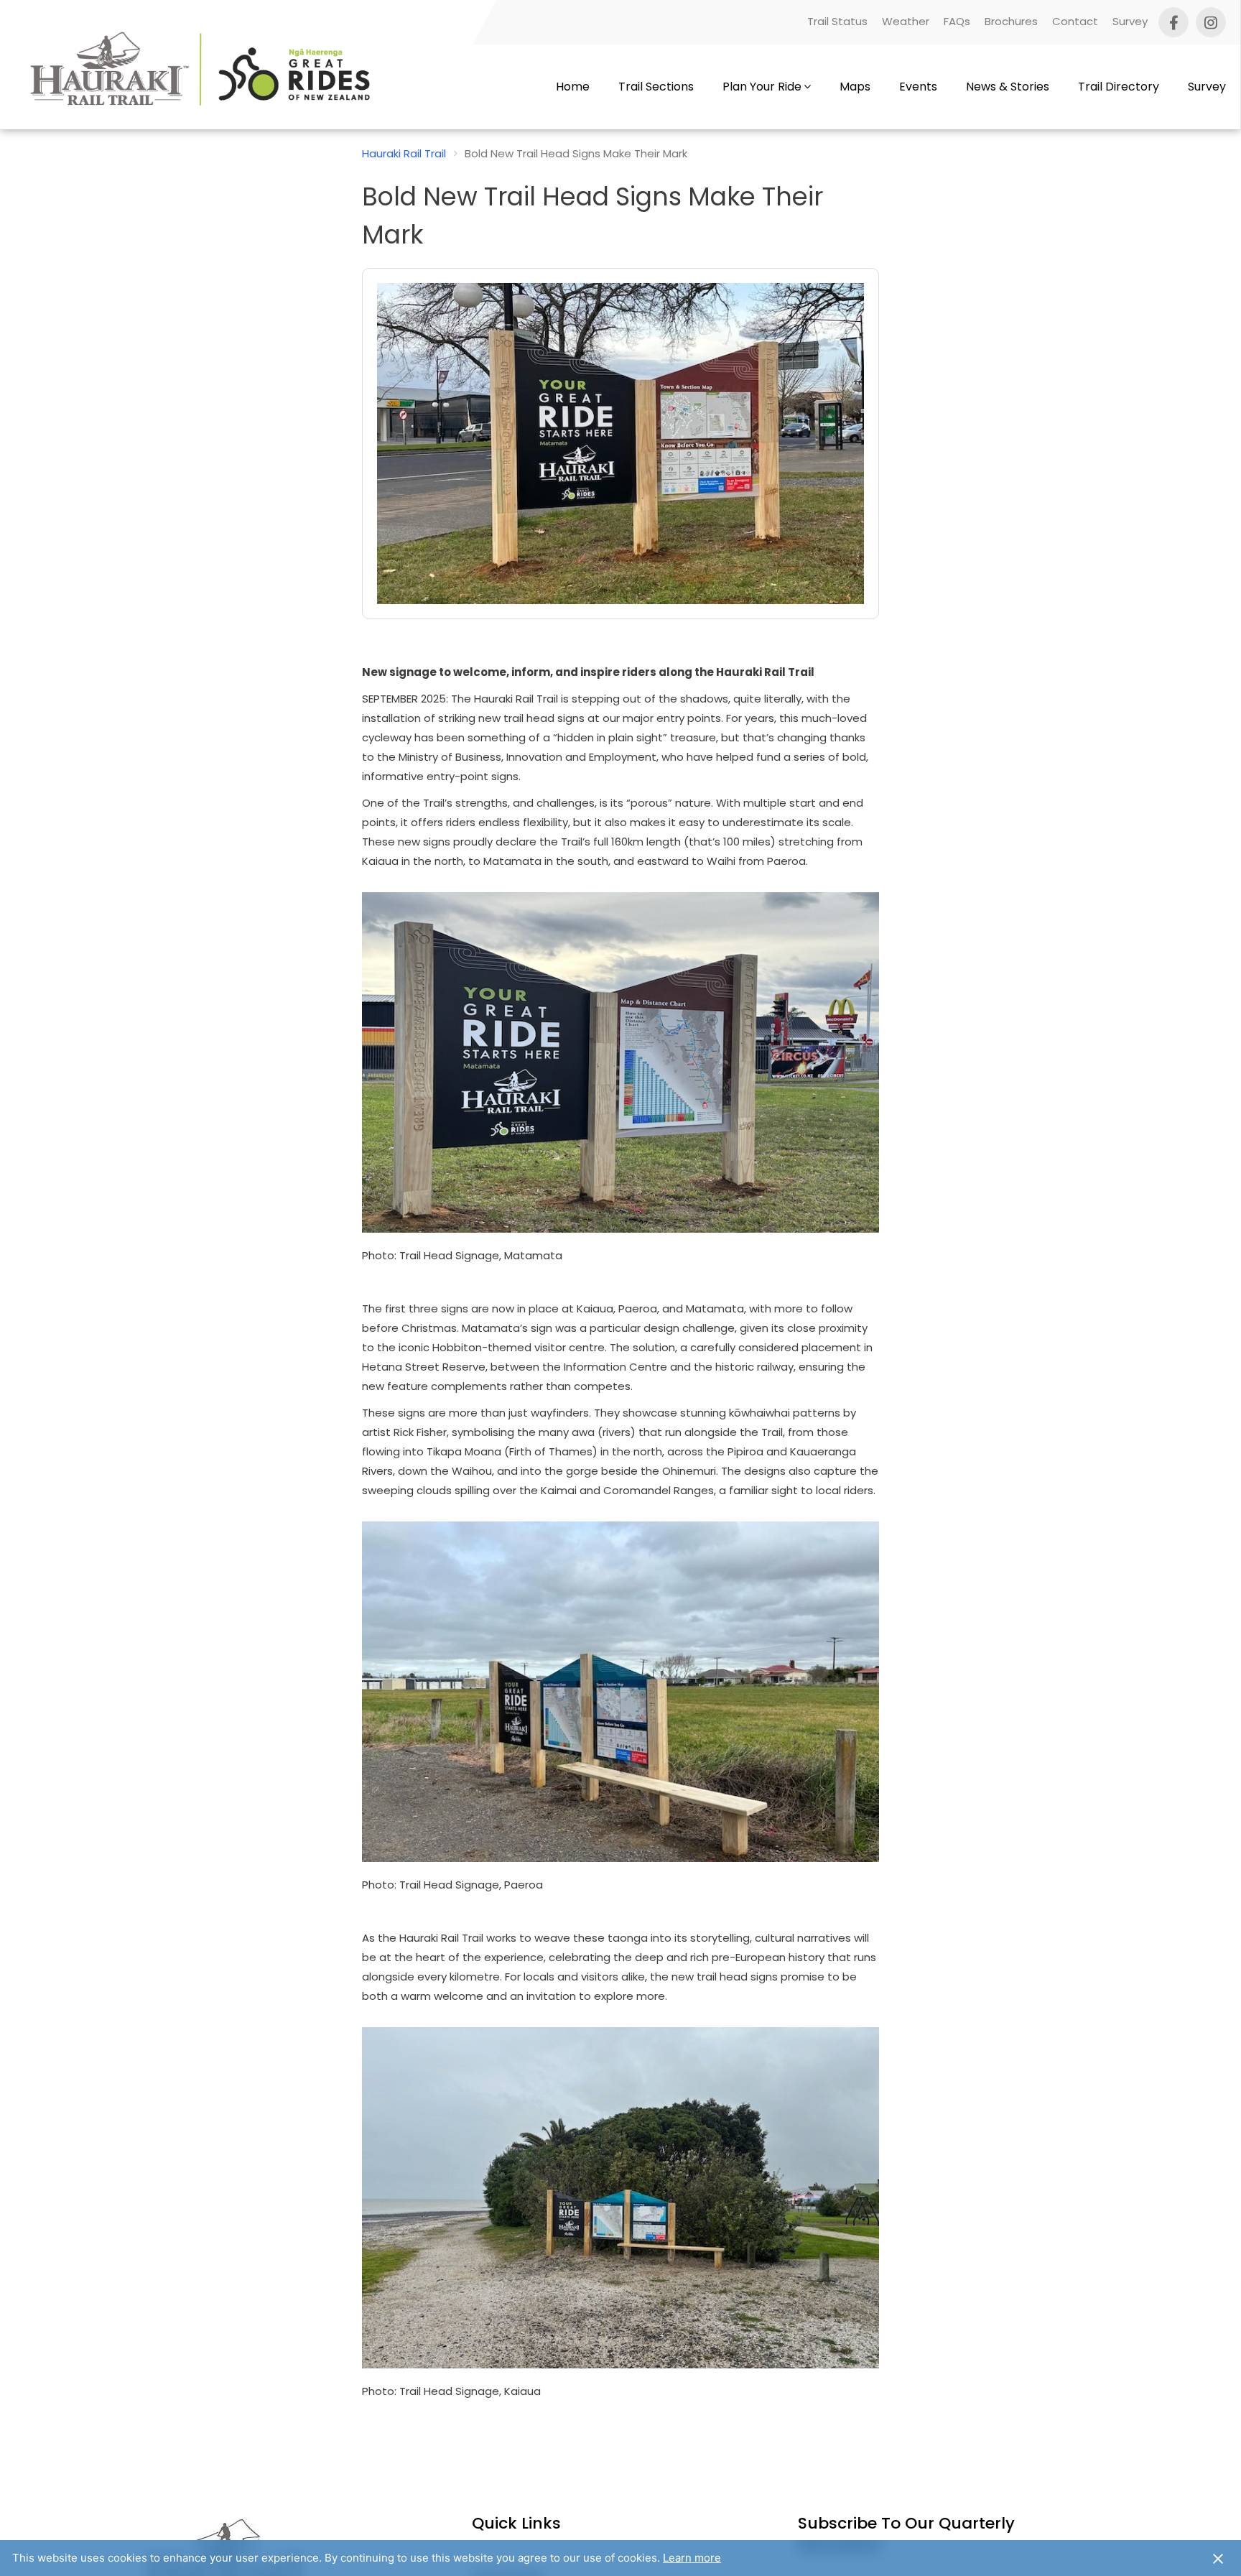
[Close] (1218, 2558)
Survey (1130, 21)
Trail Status (837, 21)
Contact (1075, 21)
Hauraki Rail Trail (404, 153)
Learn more (692, 2558)
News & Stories (1008, 87)
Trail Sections (656, 87)
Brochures (1011, 21)
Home (573, 87)
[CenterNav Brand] (204, 87)
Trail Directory (1119, 87)
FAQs (957, 21)
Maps (855, 87)
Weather (906, 21)
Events (918, 87)
